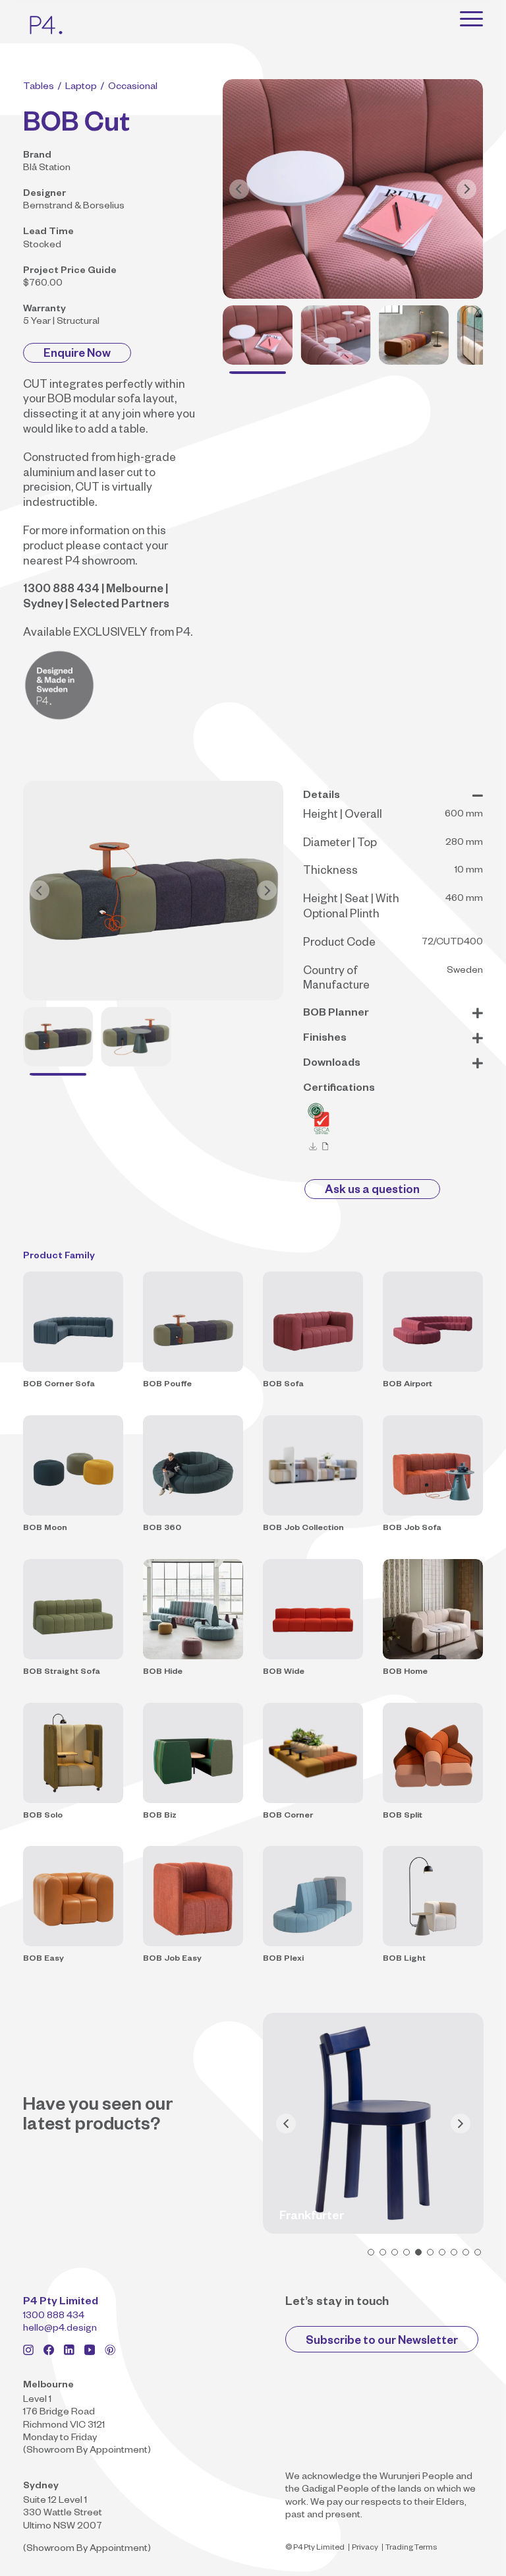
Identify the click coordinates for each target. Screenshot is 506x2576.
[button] (371, 2252)
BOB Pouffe (167, 1385)
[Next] (466, 189)
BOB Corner (288, 1816)
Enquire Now (77, 355)
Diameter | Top (340, 844)
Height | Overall (343, 816)
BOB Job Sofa (412, 1529)
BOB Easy (43, 1959)
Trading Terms (411, 2549)
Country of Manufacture (336, 980)
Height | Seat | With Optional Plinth (351, 908)
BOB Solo (43, 1816)
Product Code (339, 944)
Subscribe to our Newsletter (382, 2342)
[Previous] (239, 189)
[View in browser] (325, 1147)
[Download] (313, 1147)
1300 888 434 (54, 2317)
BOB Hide (163, 1672)
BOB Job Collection (303, 1529)
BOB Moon (45, 1529)
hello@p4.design (60, 2329)
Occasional (133, 88)
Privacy (365, 2549)
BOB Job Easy (172, 1959)
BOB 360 (162, 1529)
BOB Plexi (283, 1959)
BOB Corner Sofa (59, 1385)
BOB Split (403, 1816)
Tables (39, 88)
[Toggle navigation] (471, 18)
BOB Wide (284, 1672)
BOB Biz (160, 1816)
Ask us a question (372, 1191)
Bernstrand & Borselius (74, 207)
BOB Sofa (283, 1385)
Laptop (81, 88)
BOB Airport (408, 1385)
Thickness (330, 872)
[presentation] (286, 2124)
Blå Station (47, 169)
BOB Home (405, 1672)
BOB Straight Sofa (62, 1672)
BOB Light (404, 1959)
